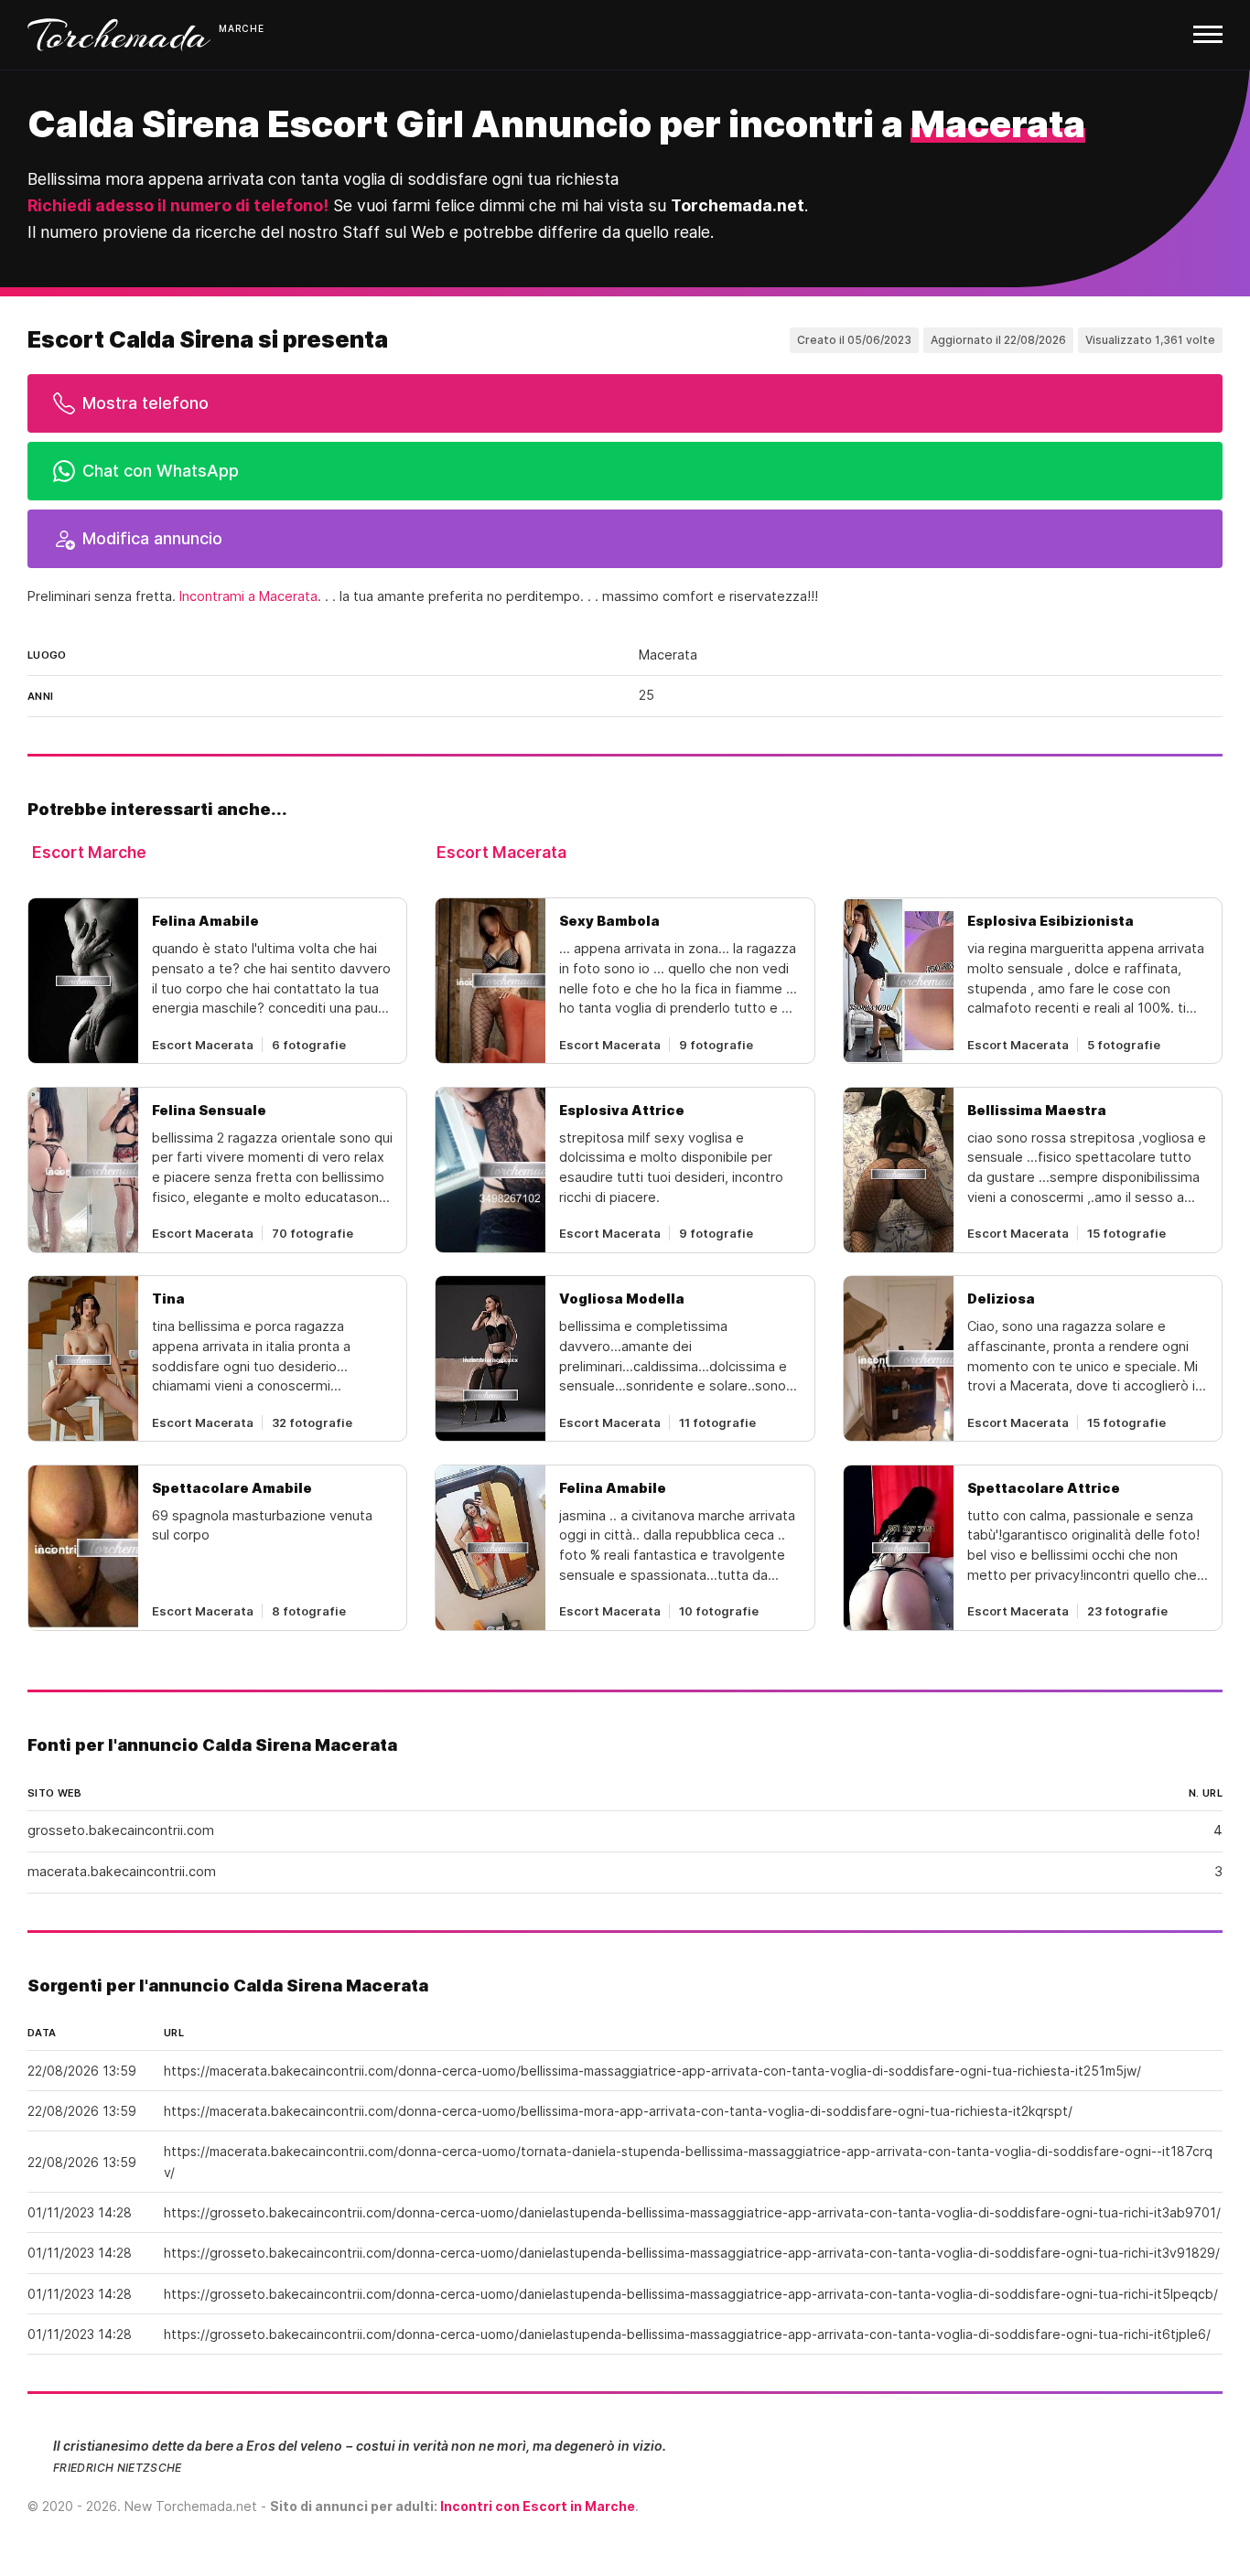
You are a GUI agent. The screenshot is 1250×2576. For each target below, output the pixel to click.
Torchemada (119, 35)
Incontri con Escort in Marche (538, 2506)
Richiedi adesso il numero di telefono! (178, 205)
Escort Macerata (501, 852)
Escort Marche (89, 852)
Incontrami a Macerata (248, 596)
